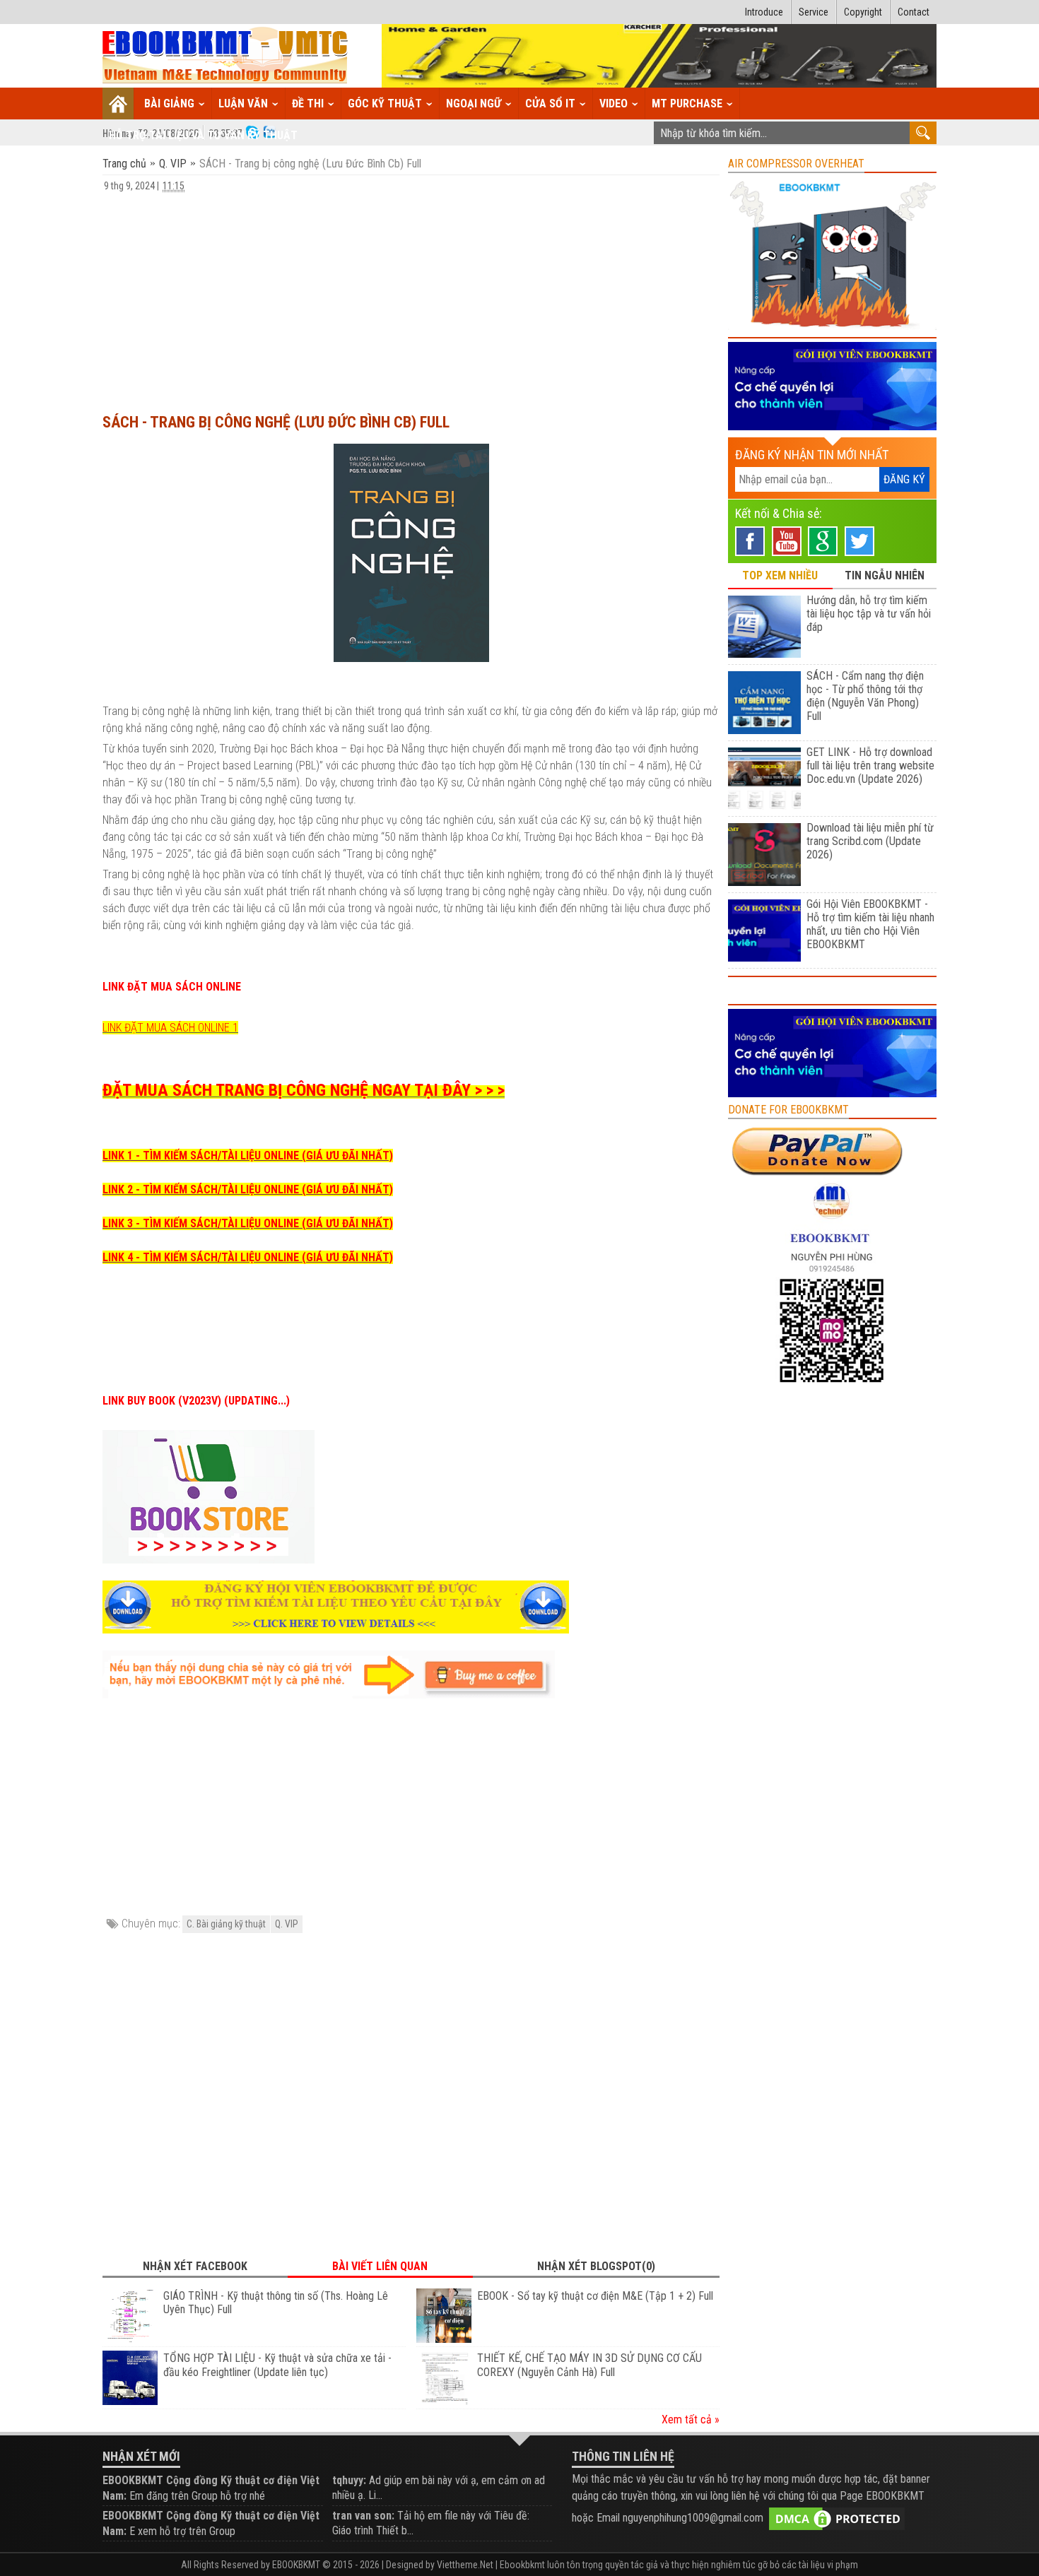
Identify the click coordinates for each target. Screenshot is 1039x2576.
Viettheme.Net (465, 2565)
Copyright (863, 12)
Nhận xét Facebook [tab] (195, 2266)
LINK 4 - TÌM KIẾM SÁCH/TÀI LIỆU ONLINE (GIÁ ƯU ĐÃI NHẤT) (248, 1257)
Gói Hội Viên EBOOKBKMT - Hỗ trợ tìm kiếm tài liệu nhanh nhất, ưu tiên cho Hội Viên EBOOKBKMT (870, 924)
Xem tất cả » (691, 2420)
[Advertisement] (411, 296)
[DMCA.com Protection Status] (837, 2518)
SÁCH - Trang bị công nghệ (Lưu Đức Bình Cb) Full (276, 422)
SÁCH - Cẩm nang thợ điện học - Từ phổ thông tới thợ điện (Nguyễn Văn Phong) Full (865, 696)
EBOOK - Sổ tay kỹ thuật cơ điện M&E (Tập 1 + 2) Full (595, 2296)
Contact (914, 12)
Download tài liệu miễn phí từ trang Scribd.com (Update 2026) (870, 841)
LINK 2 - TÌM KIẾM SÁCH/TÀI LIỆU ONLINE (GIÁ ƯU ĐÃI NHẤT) (248, 1189)
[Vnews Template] (225, 56)
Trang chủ (126, 164)
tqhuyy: (349, 2480)
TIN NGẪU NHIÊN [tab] (885, 575)
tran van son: (363, 2516)
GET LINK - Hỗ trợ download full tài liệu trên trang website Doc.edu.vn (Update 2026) (870, 766)
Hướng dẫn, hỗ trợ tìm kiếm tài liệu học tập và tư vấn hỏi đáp (869, 614)
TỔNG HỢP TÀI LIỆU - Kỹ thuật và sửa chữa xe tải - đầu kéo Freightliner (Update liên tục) (277, 2365)
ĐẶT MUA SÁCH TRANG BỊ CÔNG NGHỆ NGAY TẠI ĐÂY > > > (304, 1090)
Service (814, 12)
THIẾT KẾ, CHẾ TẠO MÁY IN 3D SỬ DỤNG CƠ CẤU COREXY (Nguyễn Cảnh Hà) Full (589, 2365)
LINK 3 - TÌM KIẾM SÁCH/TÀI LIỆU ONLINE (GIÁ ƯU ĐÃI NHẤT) (248, 1223)
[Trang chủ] (118, 104)
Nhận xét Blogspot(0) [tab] (596, 2266)
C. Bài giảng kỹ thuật (226, 1924)
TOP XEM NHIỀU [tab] (780, 575)
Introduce (764, 12)
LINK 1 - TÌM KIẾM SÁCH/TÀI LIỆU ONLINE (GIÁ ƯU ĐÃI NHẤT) (248, 1156)
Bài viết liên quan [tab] (380, 2266)
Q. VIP (173, 164)
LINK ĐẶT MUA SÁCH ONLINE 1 (170, 1028)
